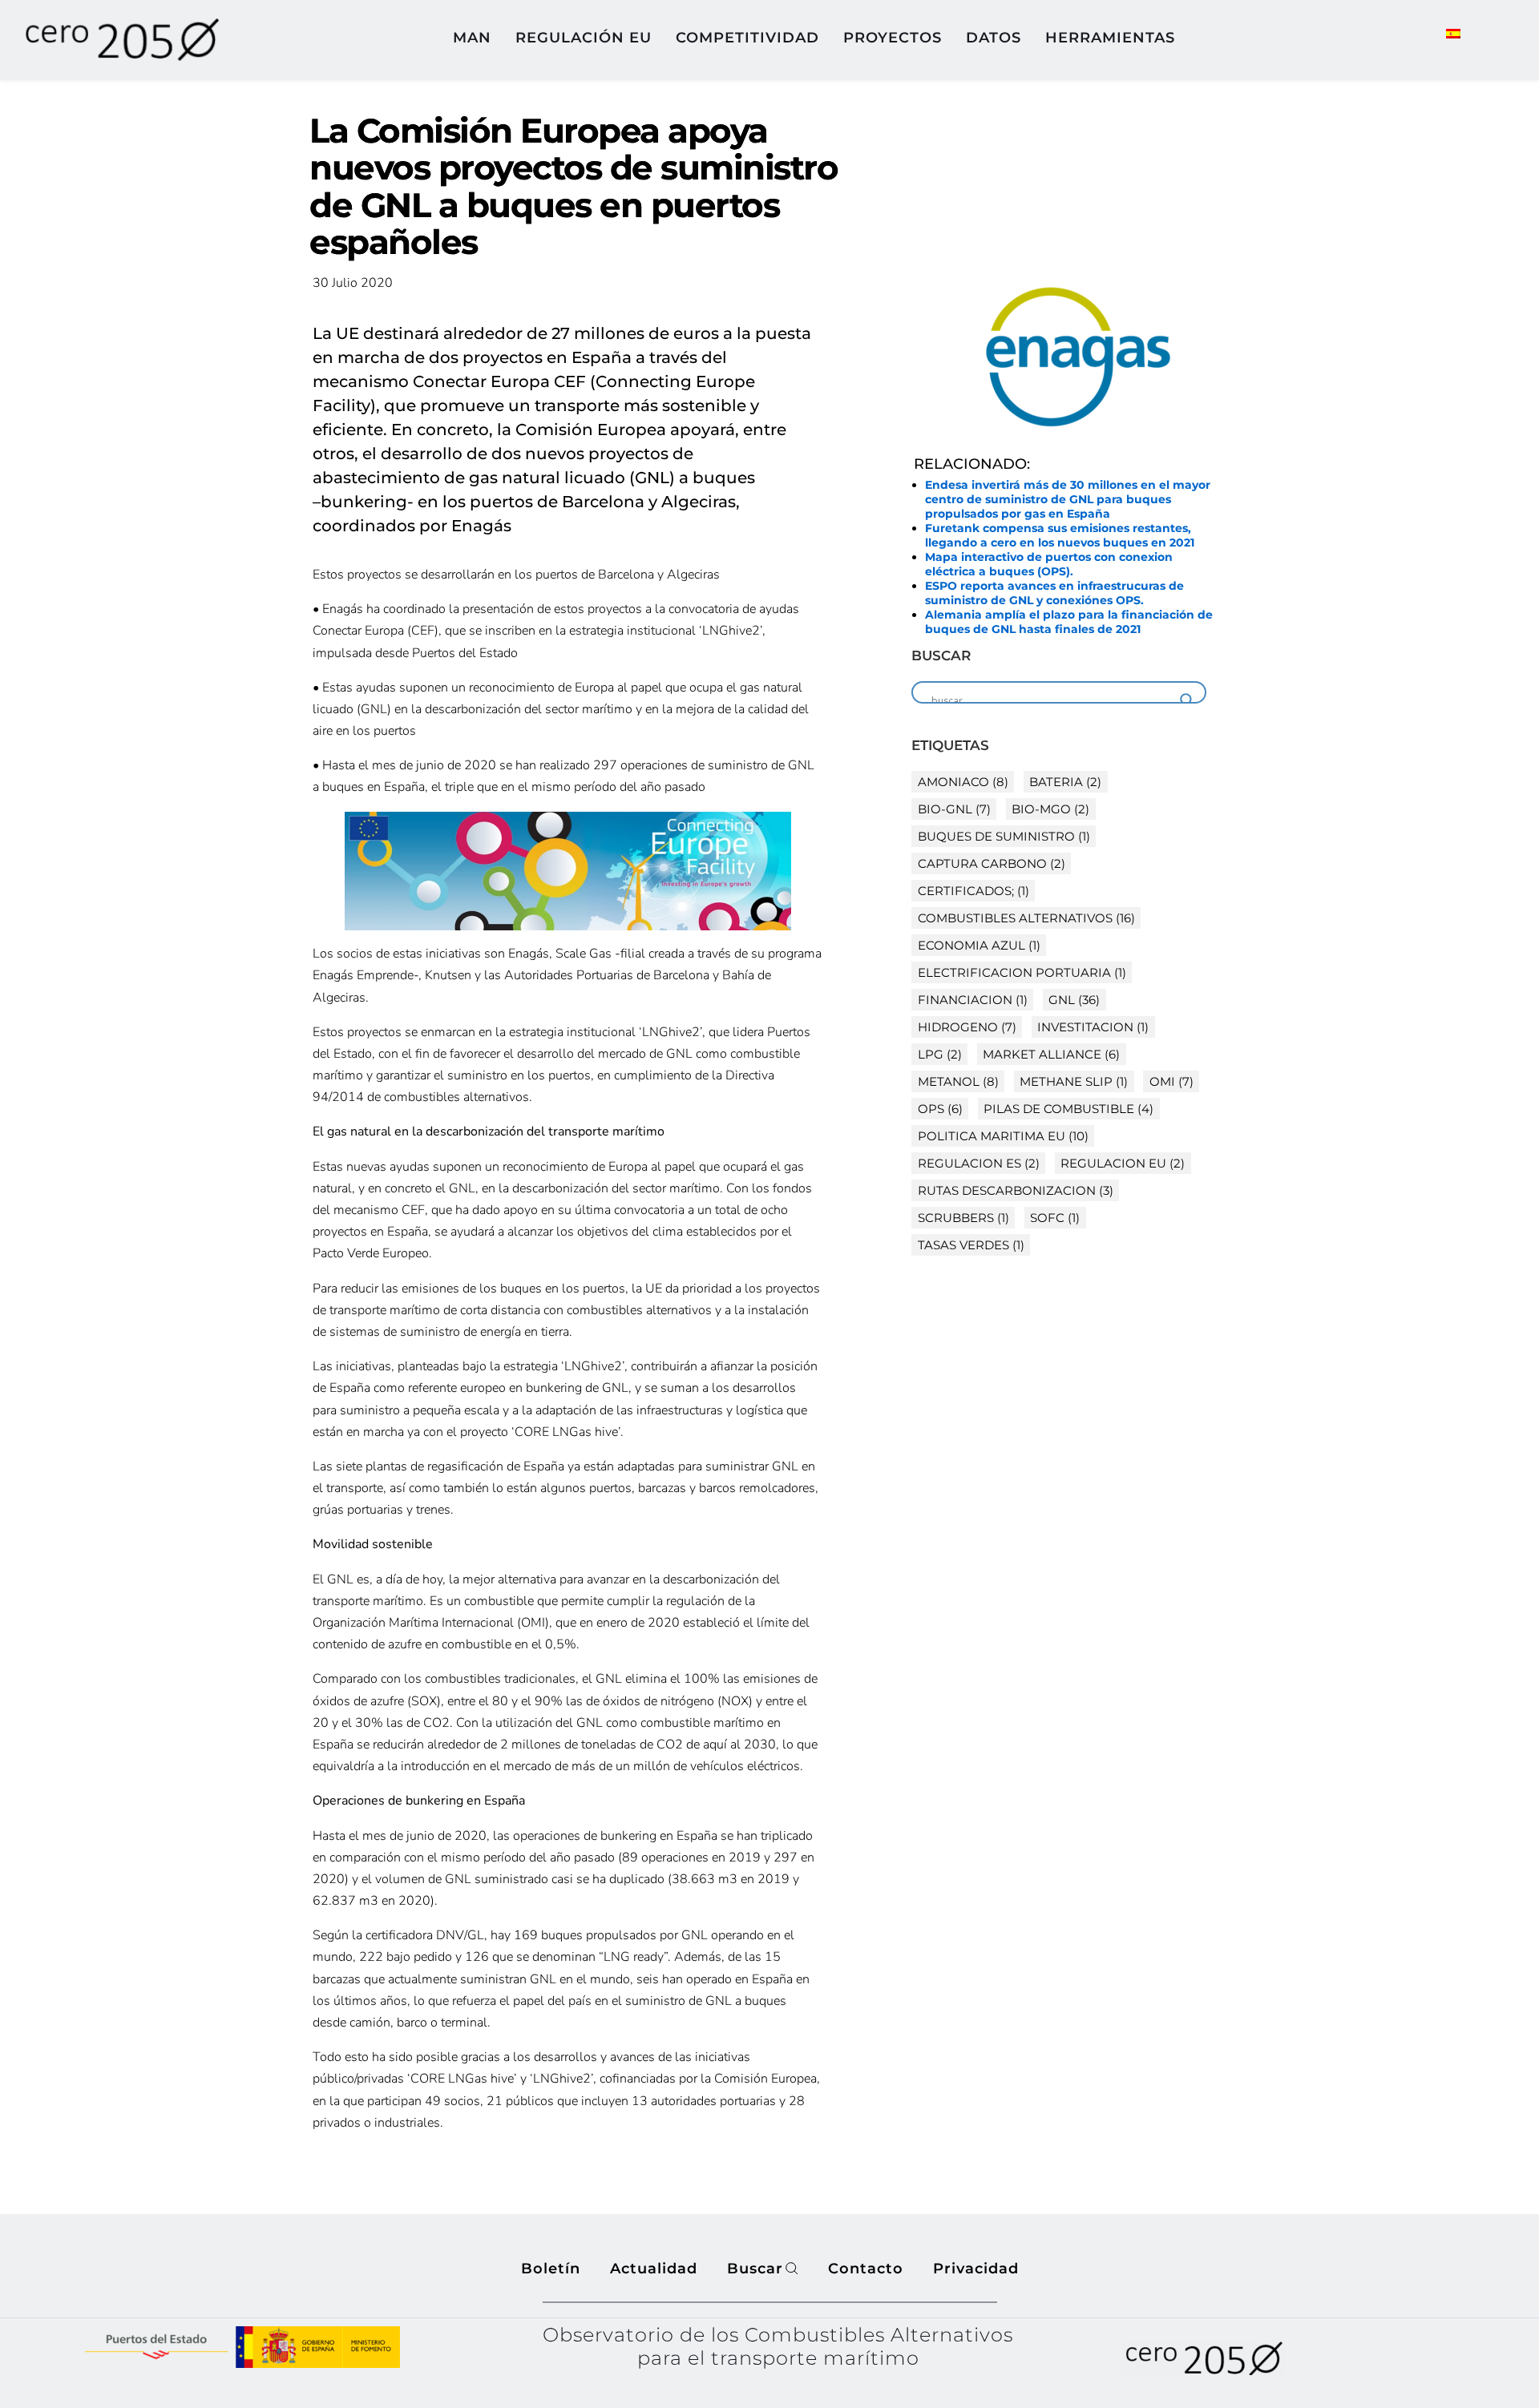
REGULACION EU (1123, 1163)
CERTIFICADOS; (973, 891)
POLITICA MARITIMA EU (1003, 1136)
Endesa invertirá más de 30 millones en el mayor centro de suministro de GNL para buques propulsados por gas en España (1068, 499)
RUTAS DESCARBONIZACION (1016, 1190)
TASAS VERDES (971, 1245)
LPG (940, 1054)
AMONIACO (963, 782)
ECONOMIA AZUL (979, 945)
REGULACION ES (979, 1163)
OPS (940, 1109)
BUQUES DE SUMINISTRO (1004, 836)
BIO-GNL (954, 809)
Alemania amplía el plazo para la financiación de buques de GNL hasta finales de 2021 (1069, 622)
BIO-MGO (1050, 809)
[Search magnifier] (1187, 700)
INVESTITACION (1093, 1027)
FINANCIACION (973, 1000)
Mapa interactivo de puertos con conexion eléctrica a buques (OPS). (1049, 564)
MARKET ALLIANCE (1051, 1054)
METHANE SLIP (1074, 1081)
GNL (1074, 1000)
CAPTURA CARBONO (992, 863)
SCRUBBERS (963, 1218)
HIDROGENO (967, 1027)
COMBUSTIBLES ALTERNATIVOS (1026, 918)
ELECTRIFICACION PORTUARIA (1022, 972)
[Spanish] (1460, 33)
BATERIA (1065, 782)
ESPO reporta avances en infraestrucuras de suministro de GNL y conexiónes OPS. (1054, 593)
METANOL (958, 1081)
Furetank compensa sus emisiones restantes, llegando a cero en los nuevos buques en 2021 (1060, 535)
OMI (1171, 1081)
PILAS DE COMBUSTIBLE (1068, 1109)
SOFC (1055, 1218)
